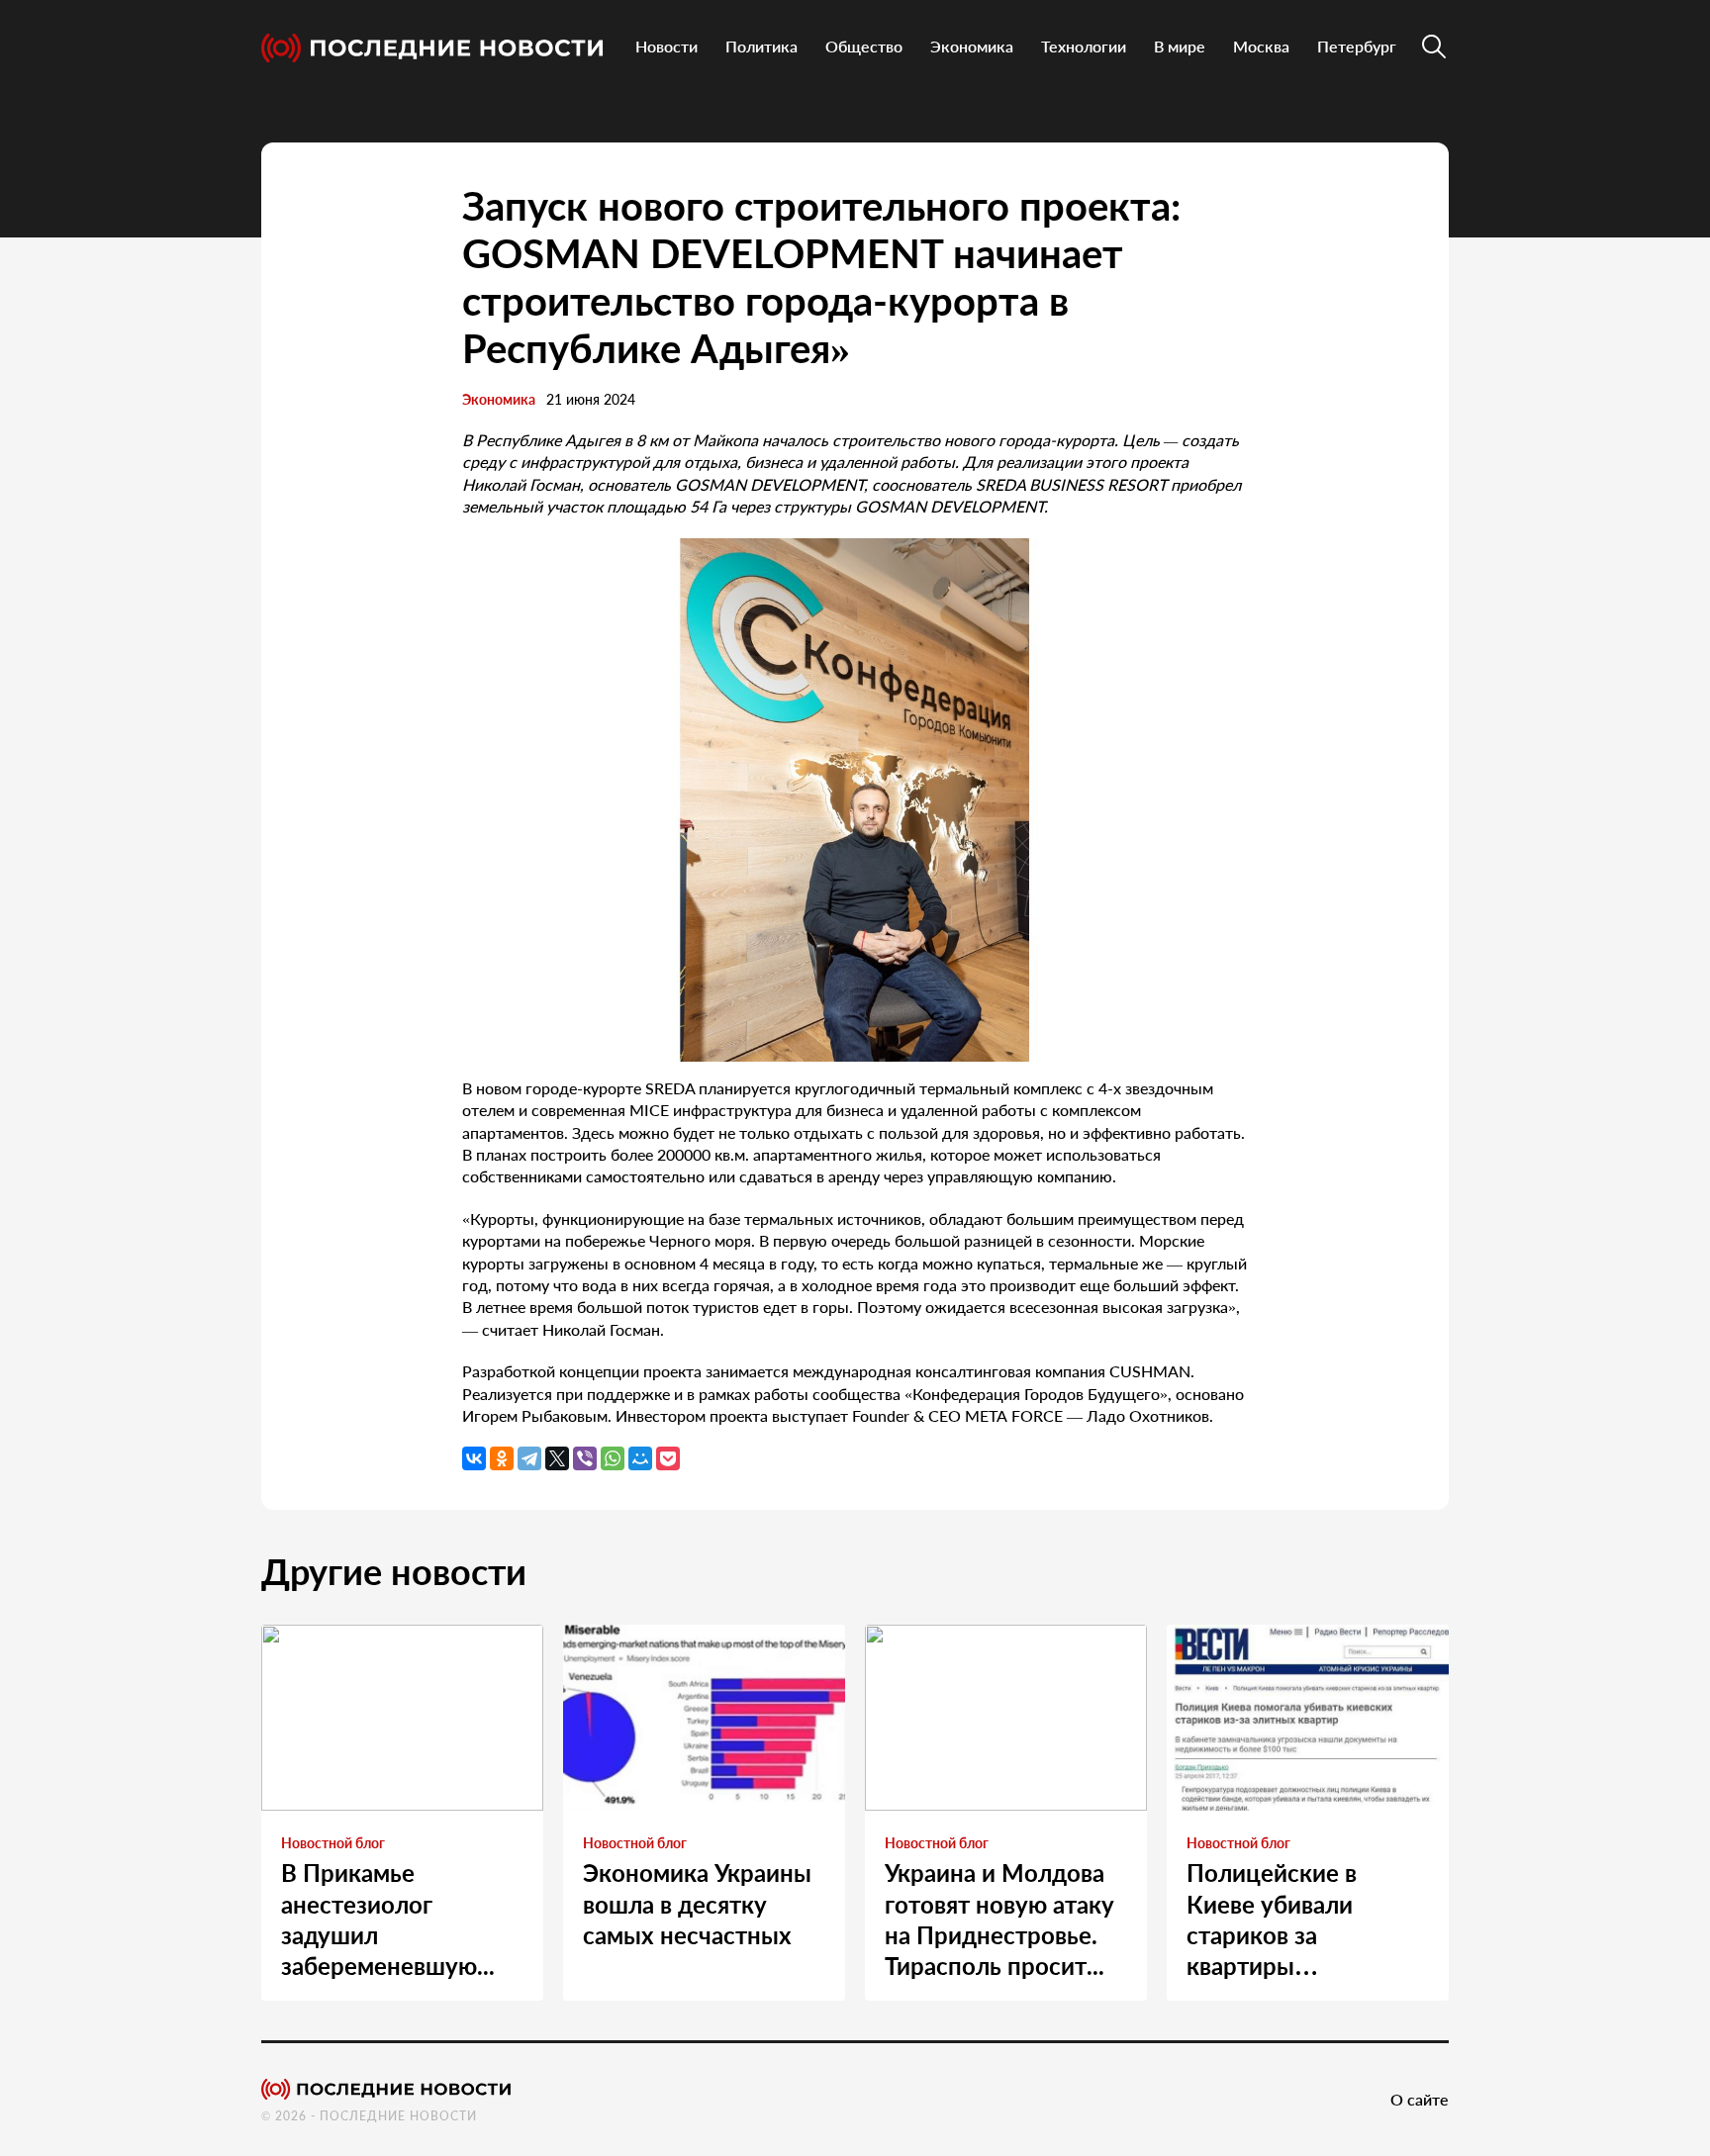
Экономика (972, 46)
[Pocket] (668, 1458)
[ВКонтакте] (474, 1458)
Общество (864, 46)
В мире (1180, 46)
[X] (557, 1458)
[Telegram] (529, 1458)
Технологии (1084, 46)
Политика (761, 46)
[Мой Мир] (640, 1458)
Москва (1261, 46)
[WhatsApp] (613, 1458)
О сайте (1420, 2099)
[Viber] (585, 1458)
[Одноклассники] (502, 1458)
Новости (666, 46)
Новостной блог (333, 1843)
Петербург (1357, 46)
